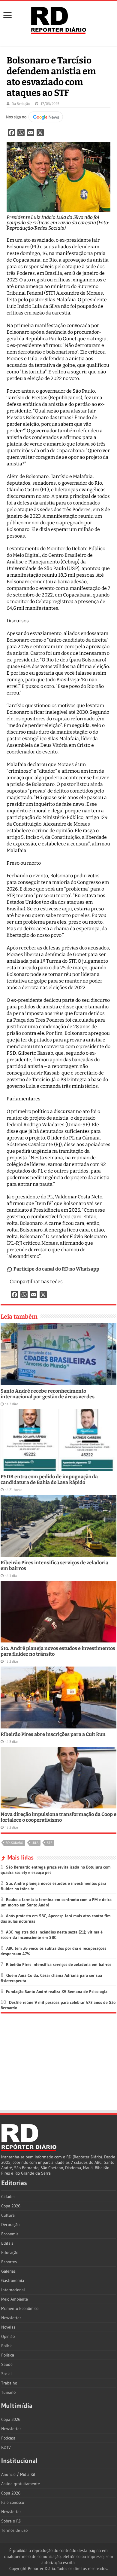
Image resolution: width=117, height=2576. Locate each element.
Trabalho (9, 2383)
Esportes (9, 2262)
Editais (7, 2243)
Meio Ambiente (15, 2299)
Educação (10, 2252)
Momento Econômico (20, 2308)
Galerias (8, 2271)
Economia (10, 2234)
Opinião (8, 2336)
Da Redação (21, 104)
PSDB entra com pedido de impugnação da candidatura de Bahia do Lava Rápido (49, 1480)
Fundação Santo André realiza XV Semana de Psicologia (57, 1992)
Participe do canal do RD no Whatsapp (56, 1269)
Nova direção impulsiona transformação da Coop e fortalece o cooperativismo (58, 1817)
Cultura (8, 2215)
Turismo (8, 2392)
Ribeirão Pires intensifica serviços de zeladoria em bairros (59, 1964)
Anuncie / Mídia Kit (18, 2474)
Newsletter (11, 2318)
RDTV (6, 2447)
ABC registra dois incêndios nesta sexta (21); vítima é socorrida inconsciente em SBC (52, 1935)
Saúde (7, 2364)
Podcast (8, 2438)
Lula (35, 1843)
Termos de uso (14, 2530)
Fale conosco (13, 2502)
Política (8, 2355)
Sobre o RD (11, 2521)
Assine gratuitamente (21, 2484)
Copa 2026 (11, 2206)
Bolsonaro (14, 1843)
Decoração (10, 2225)
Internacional (13, 2290)
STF (49, 1843)
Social (6, 2374)
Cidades (8, 2197)
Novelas (8, 2327)
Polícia (7, 2346)
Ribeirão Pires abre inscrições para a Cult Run (53, 1734)
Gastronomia (13, 2280)
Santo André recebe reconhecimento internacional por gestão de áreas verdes (48, 1394)
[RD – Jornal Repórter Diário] (58, 19)
